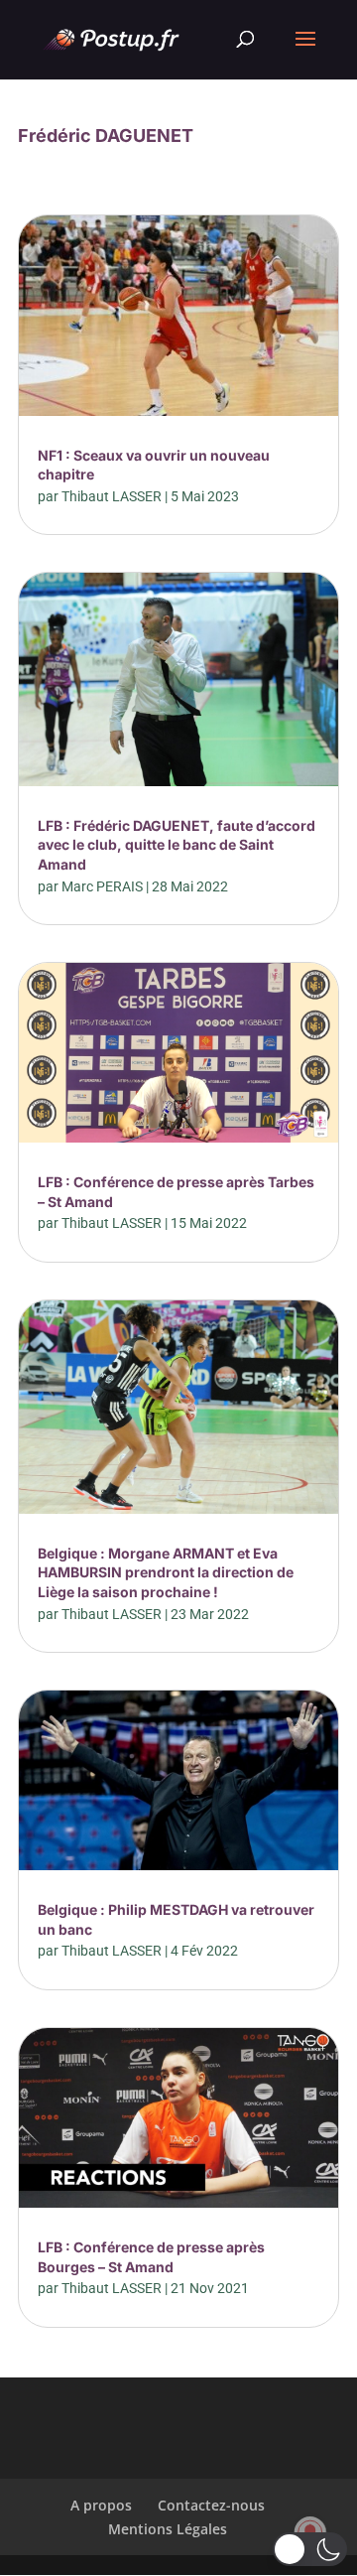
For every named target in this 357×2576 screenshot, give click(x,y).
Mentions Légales (168, 2529)
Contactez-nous (211, 2505)
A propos (101, 2505)
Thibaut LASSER (112, 496)
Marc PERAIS (102, 886)
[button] (310, 2549)
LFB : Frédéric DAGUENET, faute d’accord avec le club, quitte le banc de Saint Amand (177, 845)
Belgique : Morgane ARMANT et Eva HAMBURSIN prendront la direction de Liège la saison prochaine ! (166, 1572)
